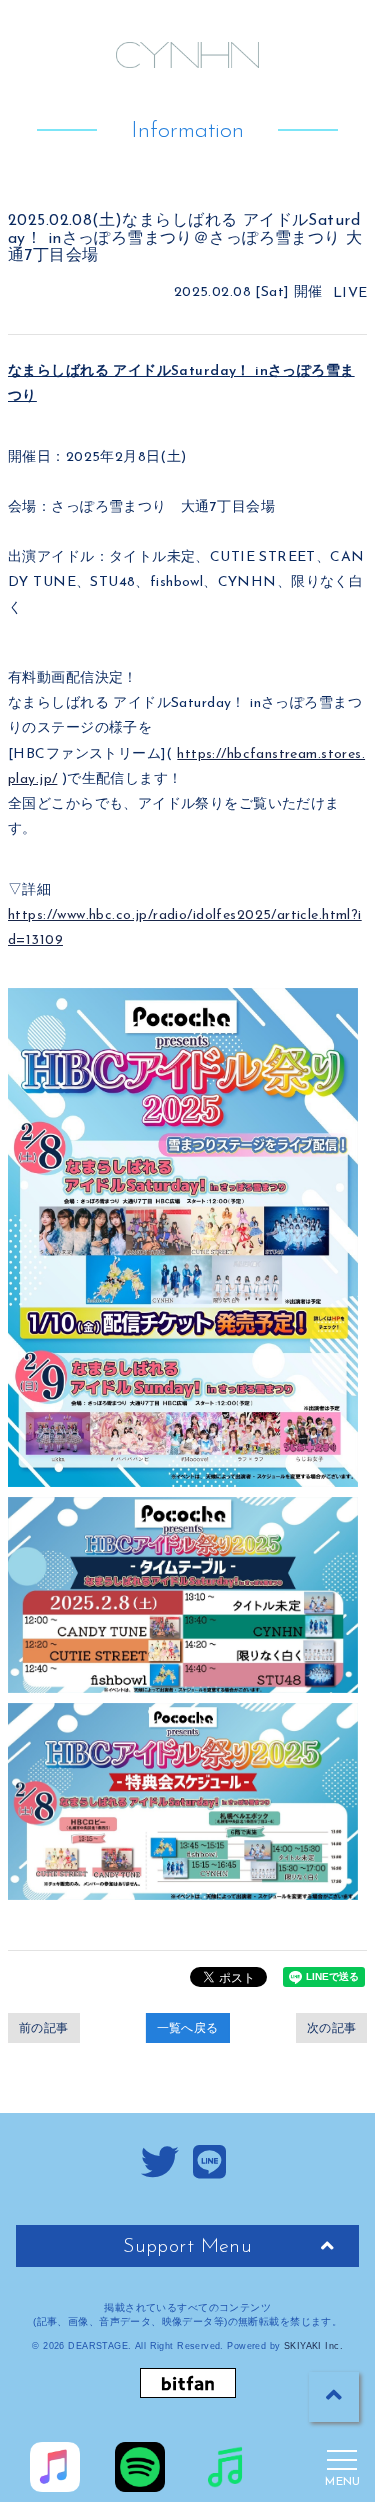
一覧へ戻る (188, 2028)
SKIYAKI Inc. (313, 2346)
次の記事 (332, 2028)
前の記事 (44, 2028)
